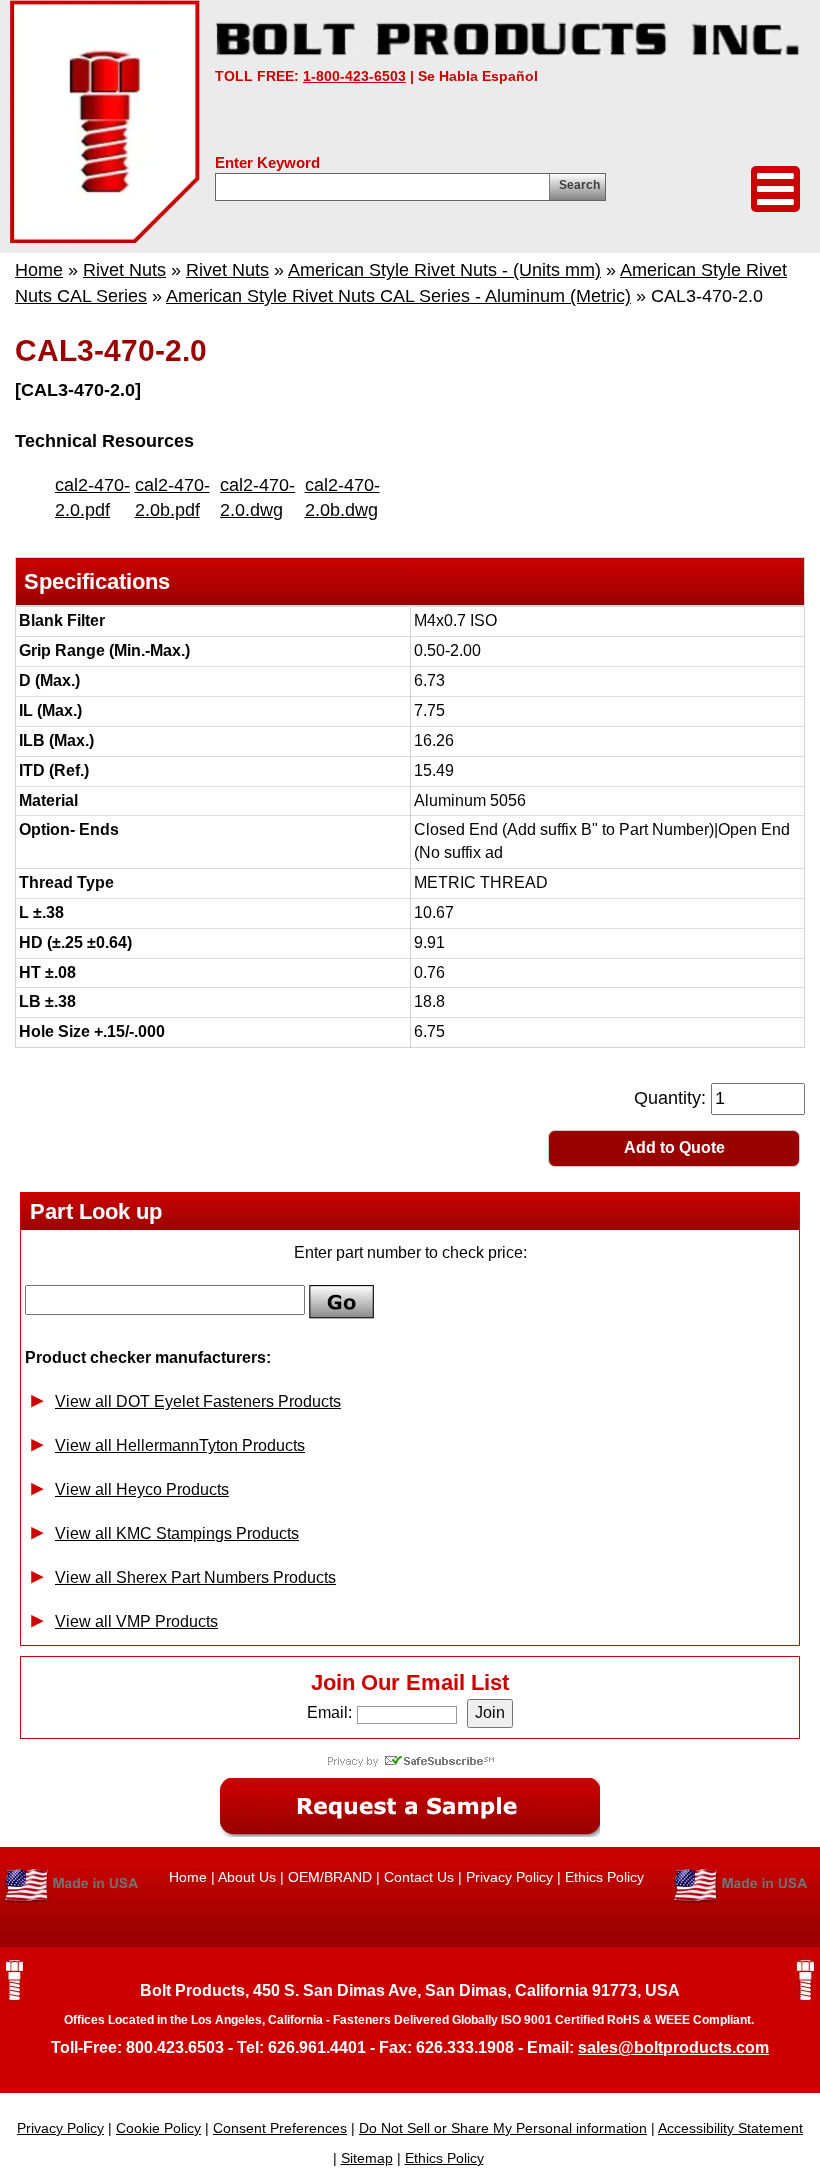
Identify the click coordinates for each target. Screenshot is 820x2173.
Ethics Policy (604, 1877)
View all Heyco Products (142, 1489)
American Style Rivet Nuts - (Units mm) (444, 270)
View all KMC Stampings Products (177, 1533)
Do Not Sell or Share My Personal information (503, 2128)
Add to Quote (674, 1147)
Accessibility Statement (730, 2128)
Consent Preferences (280, 2128)
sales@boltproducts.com (673, 2047)
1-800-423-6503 (354, 76)
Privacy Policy (509, 1877)
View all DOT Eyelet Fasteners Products (198, 1401)
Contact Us (419, 1877)
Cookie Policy (158, 2128)
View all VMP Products (136, 1621)
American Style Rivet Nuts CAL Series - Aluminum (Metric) (398, 296)
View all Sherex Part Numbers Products (195, 1577)
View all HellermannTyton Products (180, 1445)
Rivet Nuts (124, 270)
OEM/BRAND (330, 1877)
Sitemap (367, 2158)
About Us (247, 1877)
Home (39, 270)
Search (579, 185)
